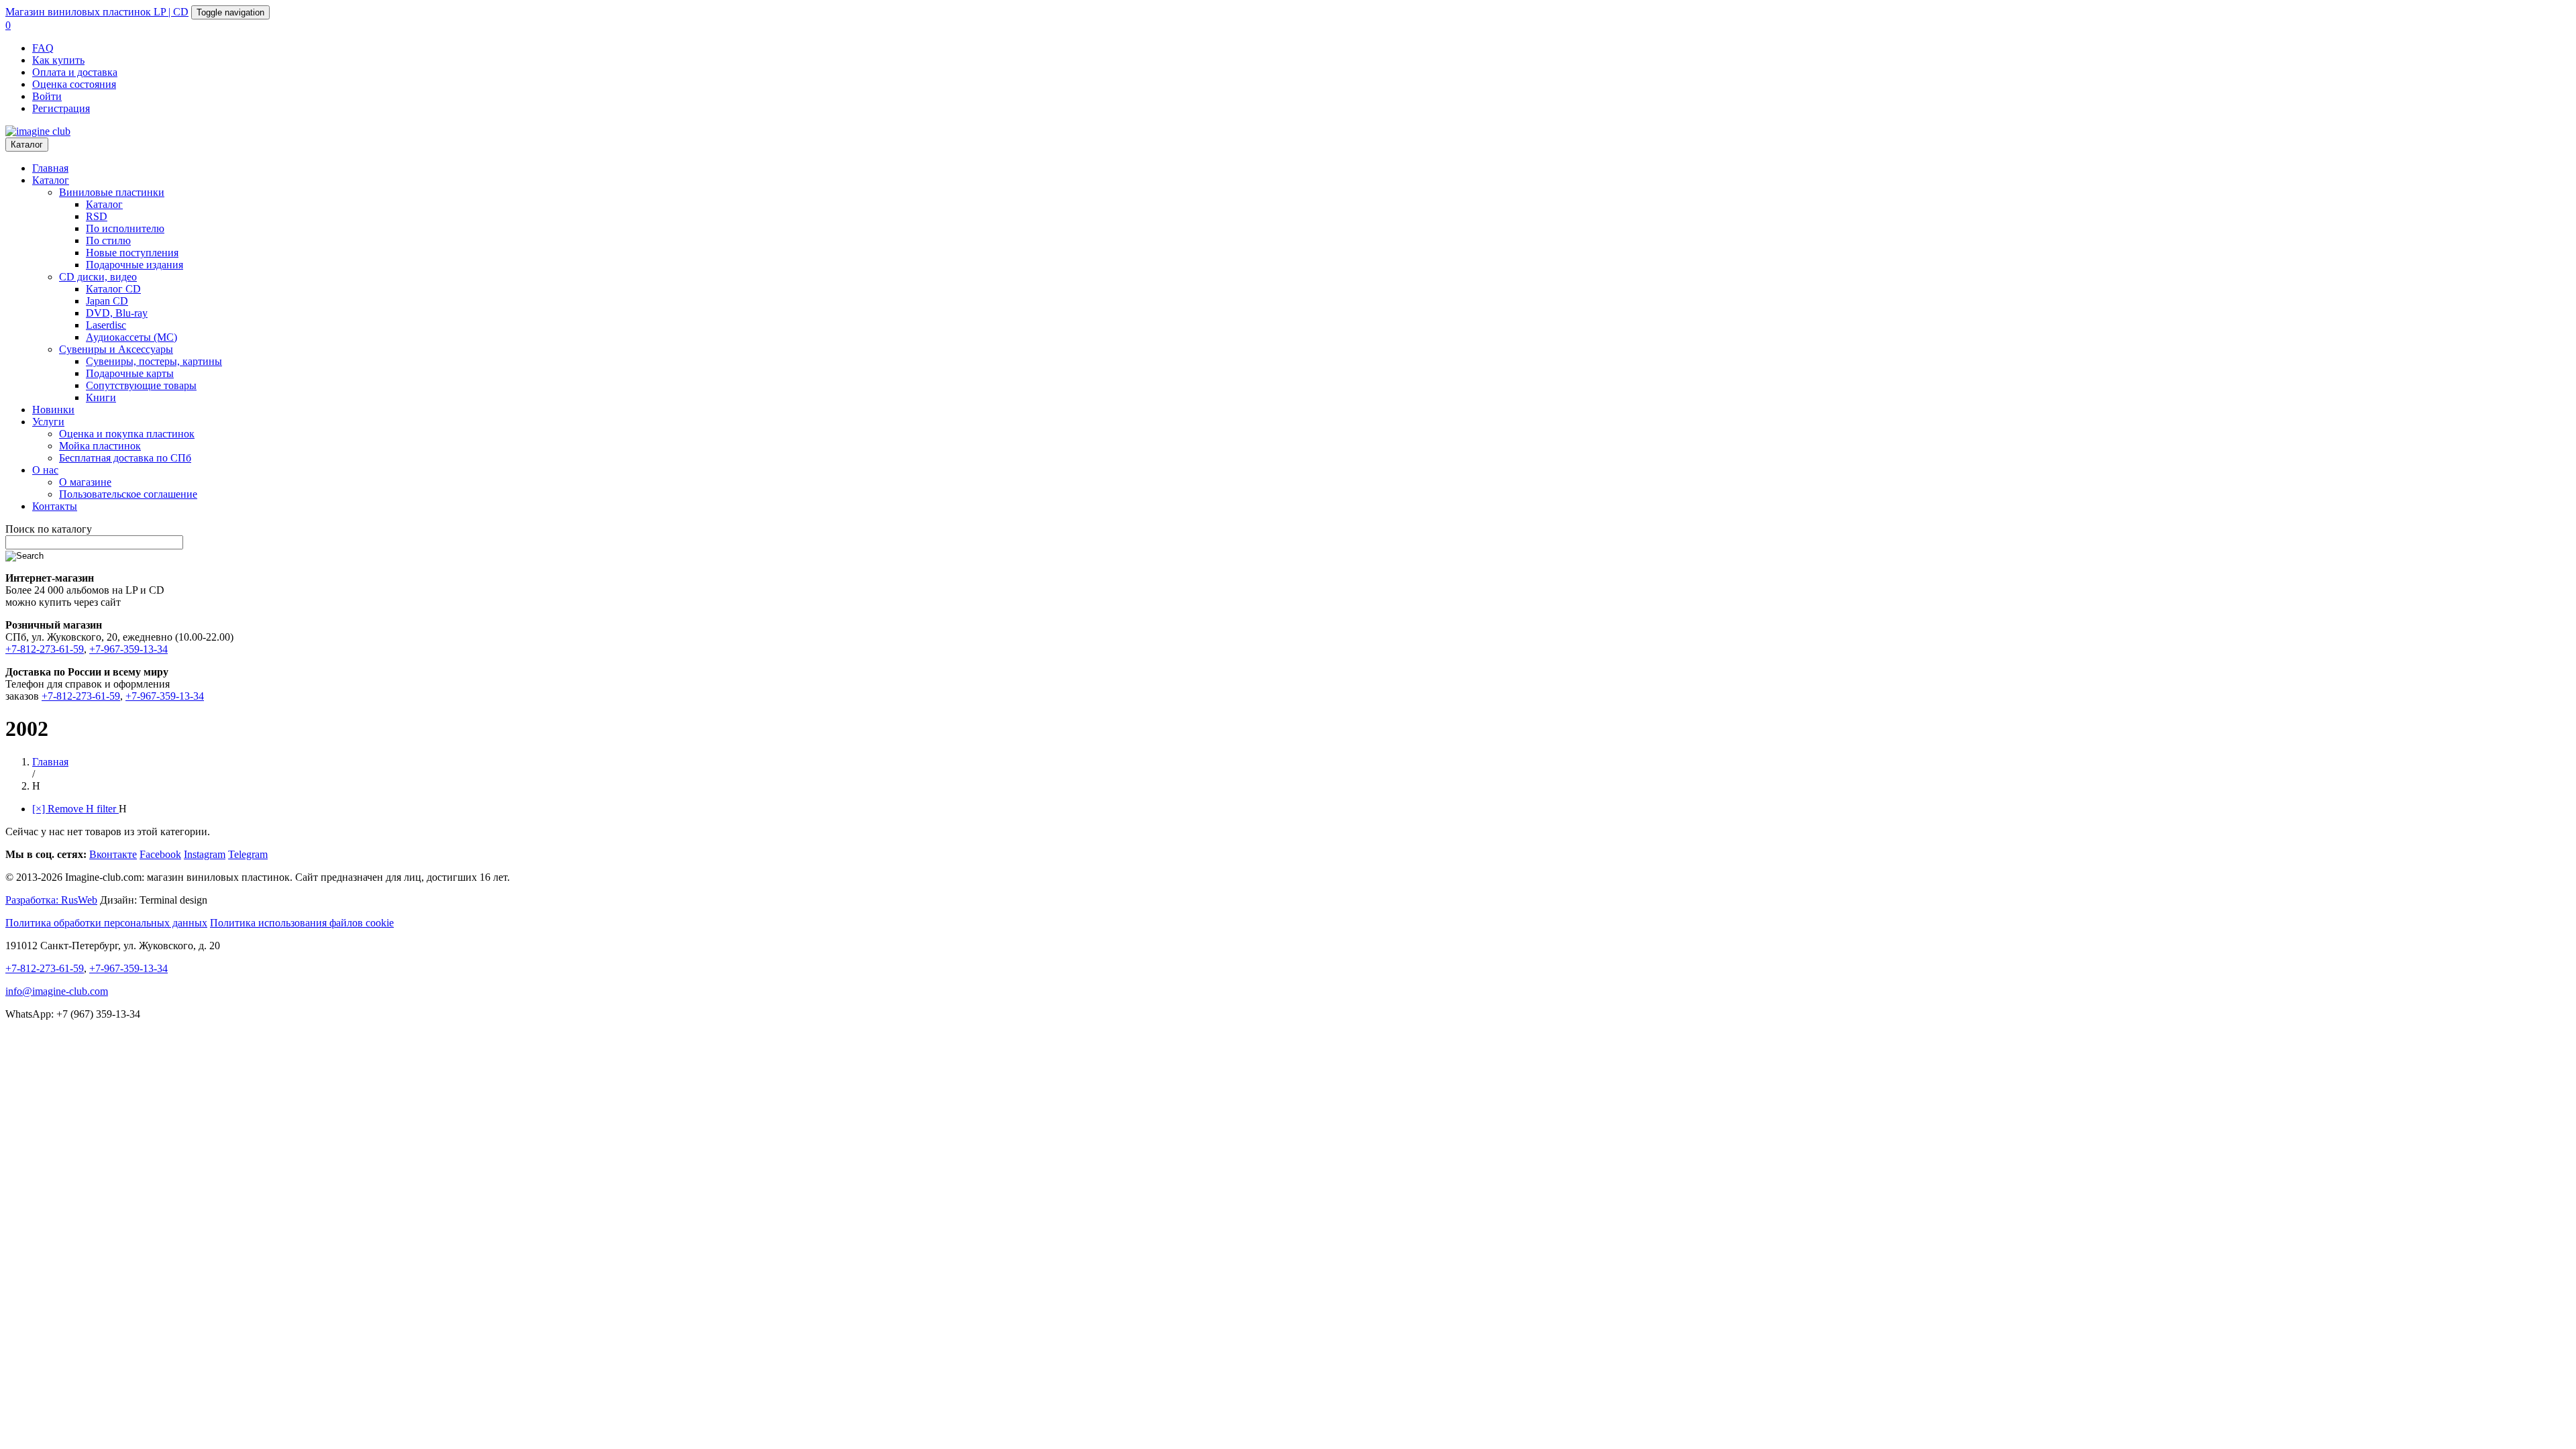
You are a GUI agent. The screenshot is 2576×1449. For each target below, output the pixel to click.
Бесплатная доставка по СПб (125, 458)
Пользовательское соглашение (128, 494)
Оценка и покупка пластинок (127, 434)
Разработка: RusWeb (51, 900)
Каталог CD (113, 289)
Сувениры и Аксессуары (116, 349)
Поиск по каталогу (49, 529)
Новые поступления (132, 253)
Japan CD (107, 301)
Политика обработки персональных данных (106, 923)
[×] (75, 809)
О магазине (85, 482)
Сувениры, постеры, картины (154, 361)
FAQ (43, 48)
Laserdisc (106, 325)
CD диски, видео (98, 277)
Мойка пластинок (100, 446)
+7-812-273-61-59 (45, 649)
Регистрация (61, 108)
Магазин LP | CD (97, 12)
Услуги (48, 422)
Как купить (58, 60)
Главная (50, 168)
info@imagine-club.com (57, 991)
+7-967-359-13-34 (128, 649)
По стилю (108, 240)
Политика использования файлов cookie (302, 923)
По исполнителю (125, 228)
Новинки (53, 410)
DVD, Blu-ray (117, 313)
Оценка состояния (74, 84)
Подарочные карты (130, 373)
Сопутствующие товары (141, 385)
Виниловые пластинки (112, 192)
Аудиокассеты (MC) (131, 337)
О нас (45, 470)
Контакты (55, 506)
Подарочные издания (135, 265)
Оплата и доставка (75, 72)
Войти (47, 96)
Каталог (27, 145)
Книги (101, 397)
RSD (97, 216)
